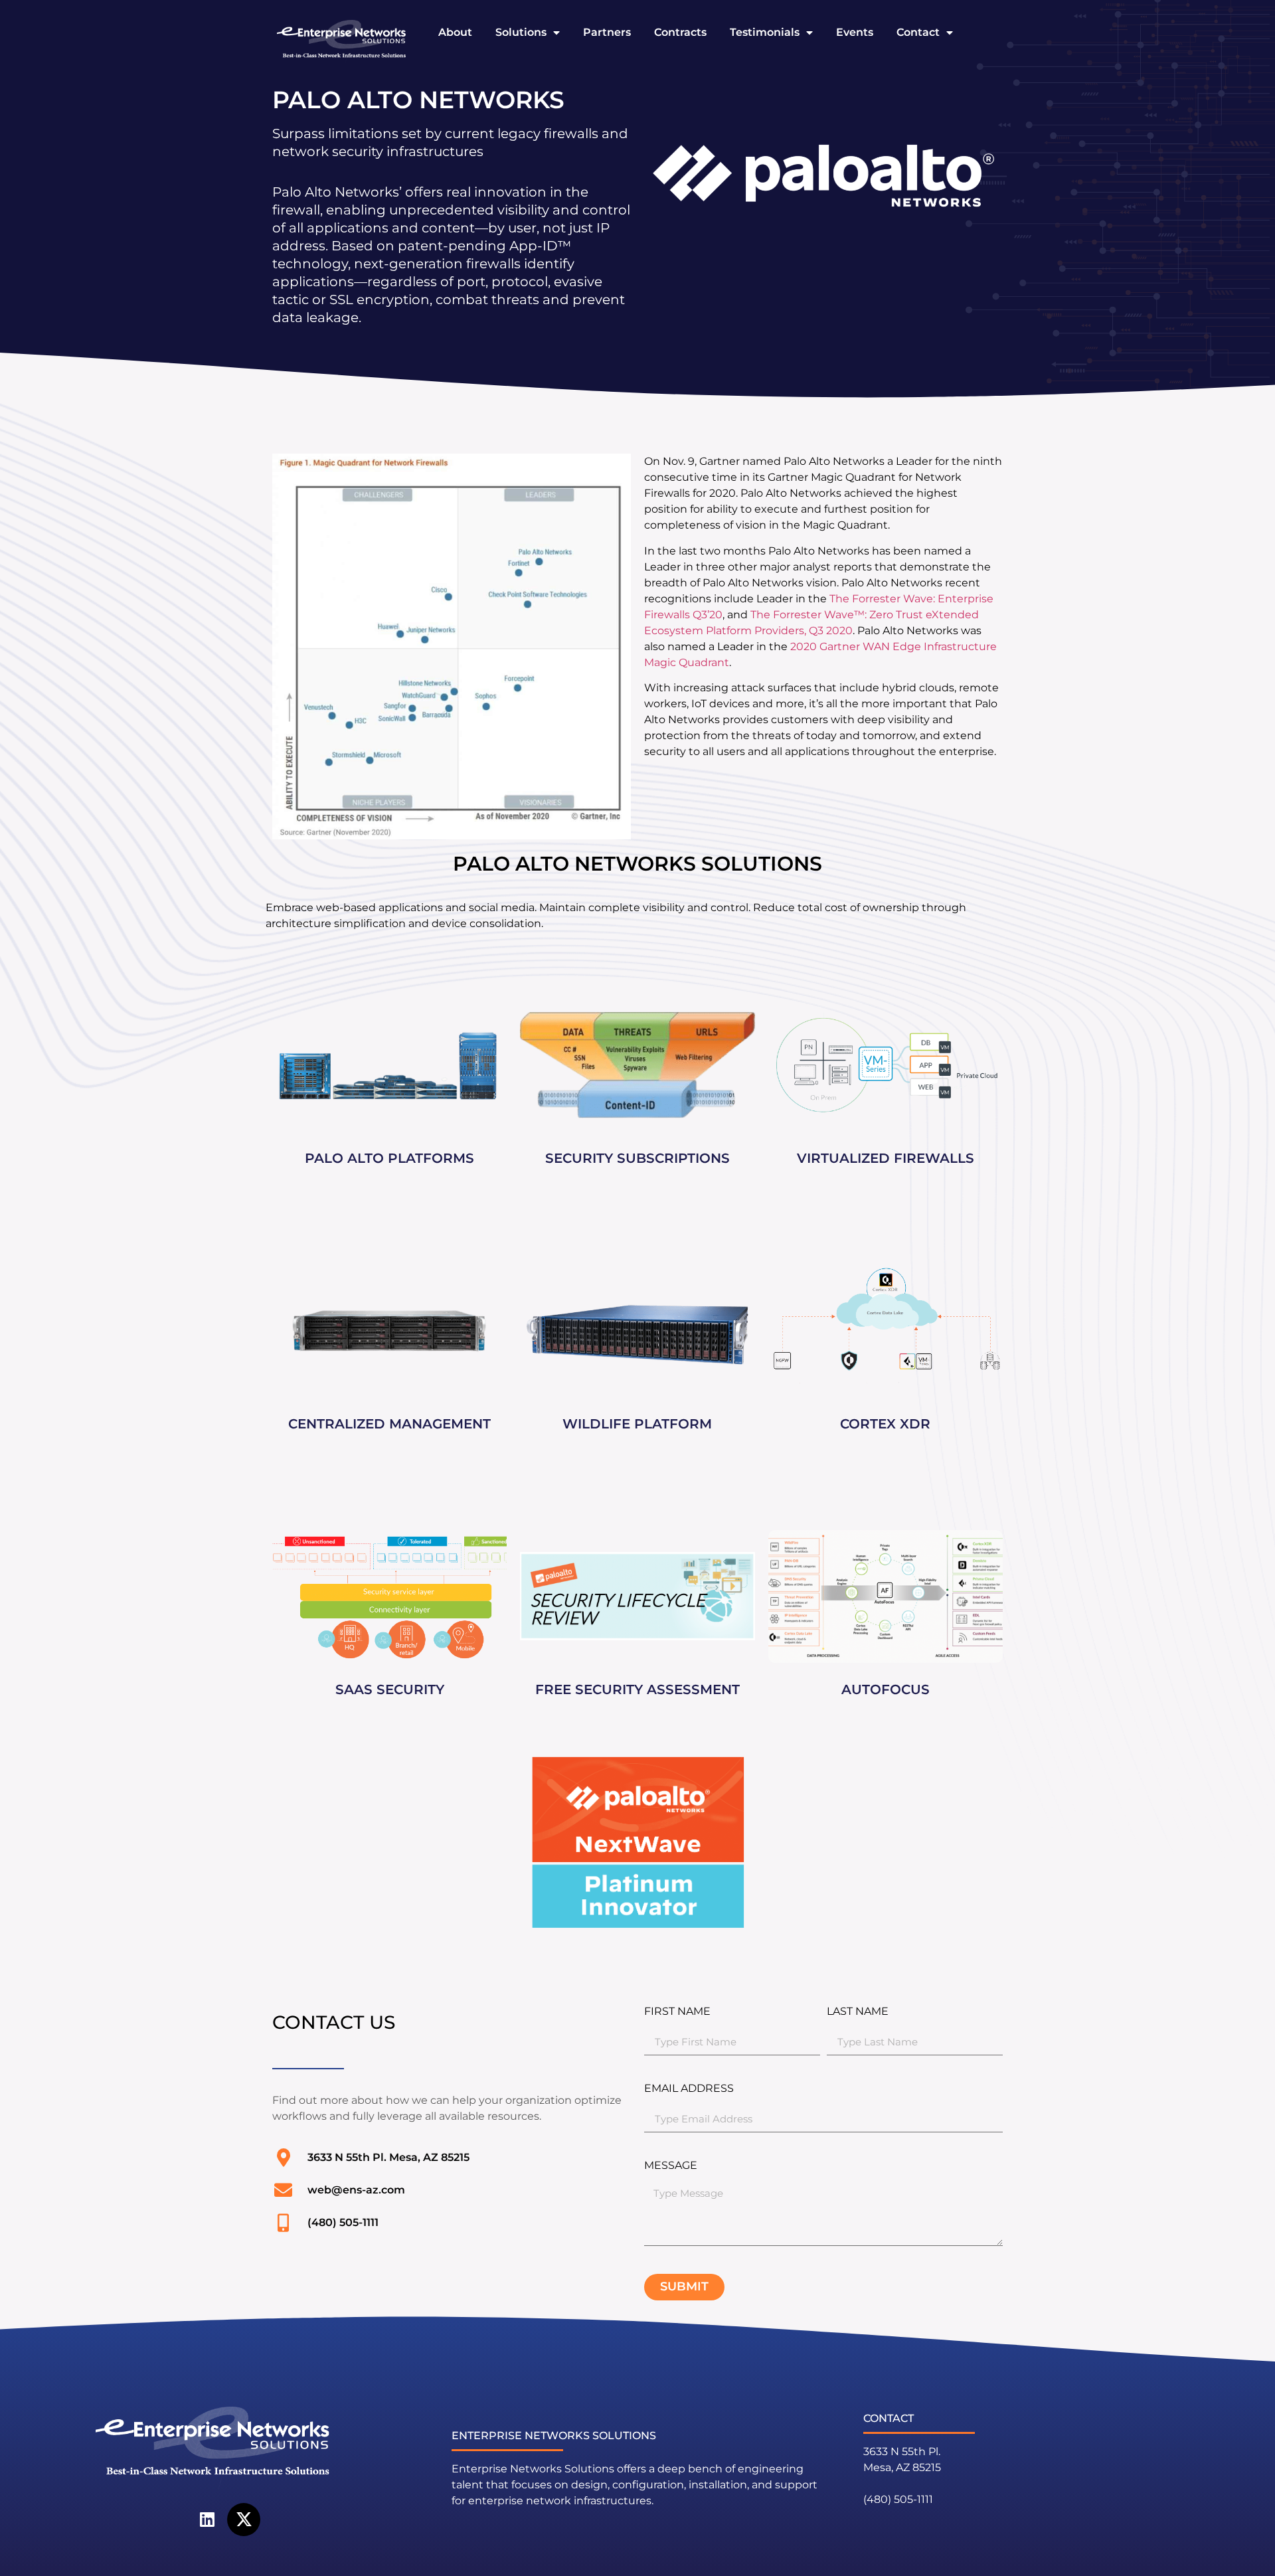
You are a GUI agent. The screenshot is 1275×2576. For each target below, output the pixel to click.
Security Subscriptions (637, 1158)
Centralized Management (389, 1424)
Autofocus (886, 1689)
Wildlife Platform (637, 1424)
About (455, 32)
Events (855, 32)
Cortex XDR (885, 1424)
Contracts (680, 32)
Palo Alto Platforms (389, 1158)
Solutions (521, 32)
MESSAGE (671, 2166)
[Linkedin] (207, 2520)
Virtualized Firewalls (886, 1158)
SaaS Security (390, 1689)
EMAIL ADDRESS (689, 2089)
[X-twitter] (244, 2520)
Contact (918, 32)
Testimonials (765, 32)
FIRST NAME (677, 2012)
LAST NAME (858, 2012)
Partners (607, 32)
